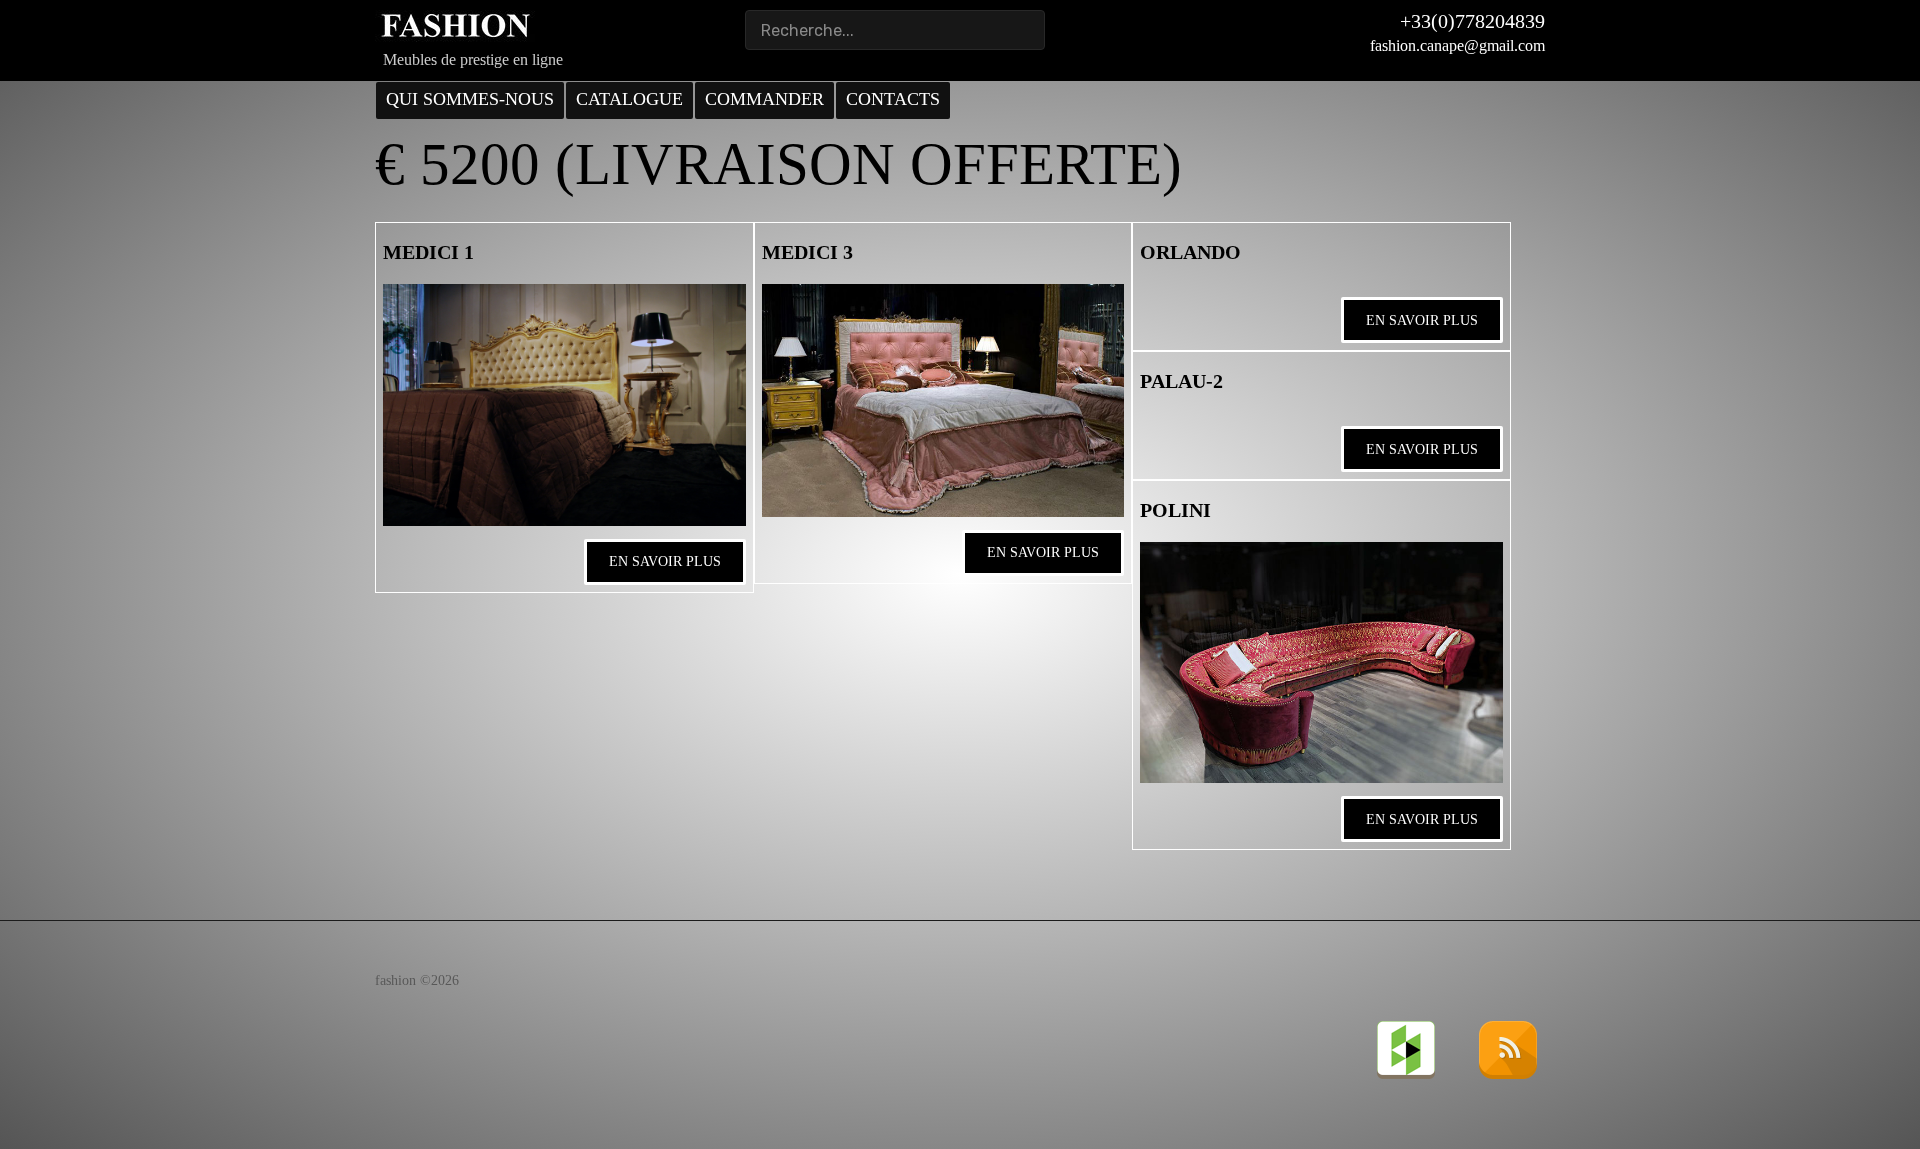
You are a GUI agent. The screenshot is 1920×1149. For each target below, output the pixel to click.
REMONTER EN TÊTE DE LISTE (537, 899)
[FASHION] (455, 26)
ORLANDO (1190, 252)
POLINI (1175, 510)
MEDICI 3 (807, 252)
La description (474, 950)
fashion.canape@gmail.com (1457, 45)
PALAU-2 (1181, 381)
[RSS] (1510, 1049)
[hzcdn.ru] (1408, 1049)
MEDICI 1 (428, 252)
